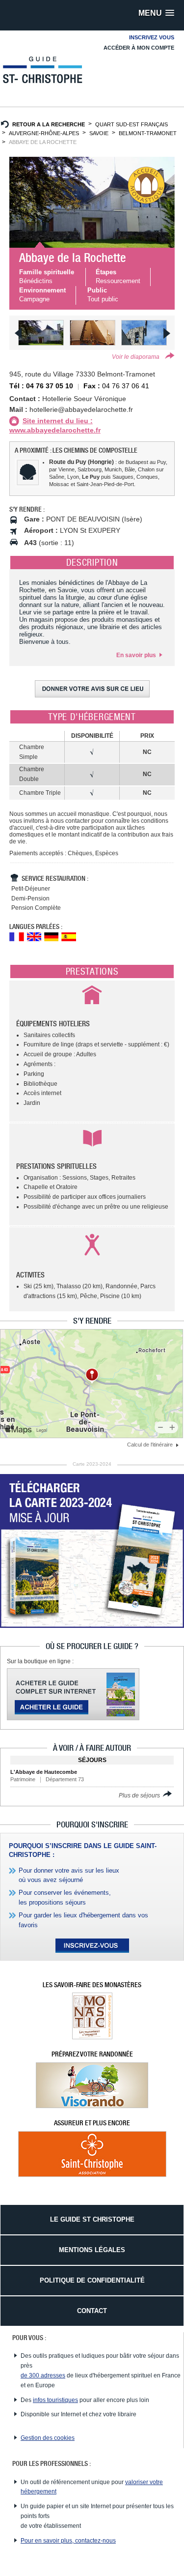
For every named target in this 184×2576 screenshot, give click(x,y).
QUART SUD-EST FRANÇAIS (131, 124)
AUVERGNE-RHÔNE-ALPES (44, 133)
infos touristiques (55, 2400)
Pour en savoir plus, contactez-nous (68, 2541)
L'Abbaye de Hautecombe (44, 1772)
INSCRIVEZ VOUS (152, 37)
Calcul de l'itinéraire (151, 1445)
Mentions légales (92, 2250)
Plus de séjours (140, 1795)
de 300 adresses (43, 2375)
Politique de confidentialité (92, 2280)
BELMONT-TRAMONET (148, 133)
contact (92, 2311)
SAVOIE (99, 133)
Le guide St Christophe (92, 2219)
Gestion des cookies (48, 2438)
